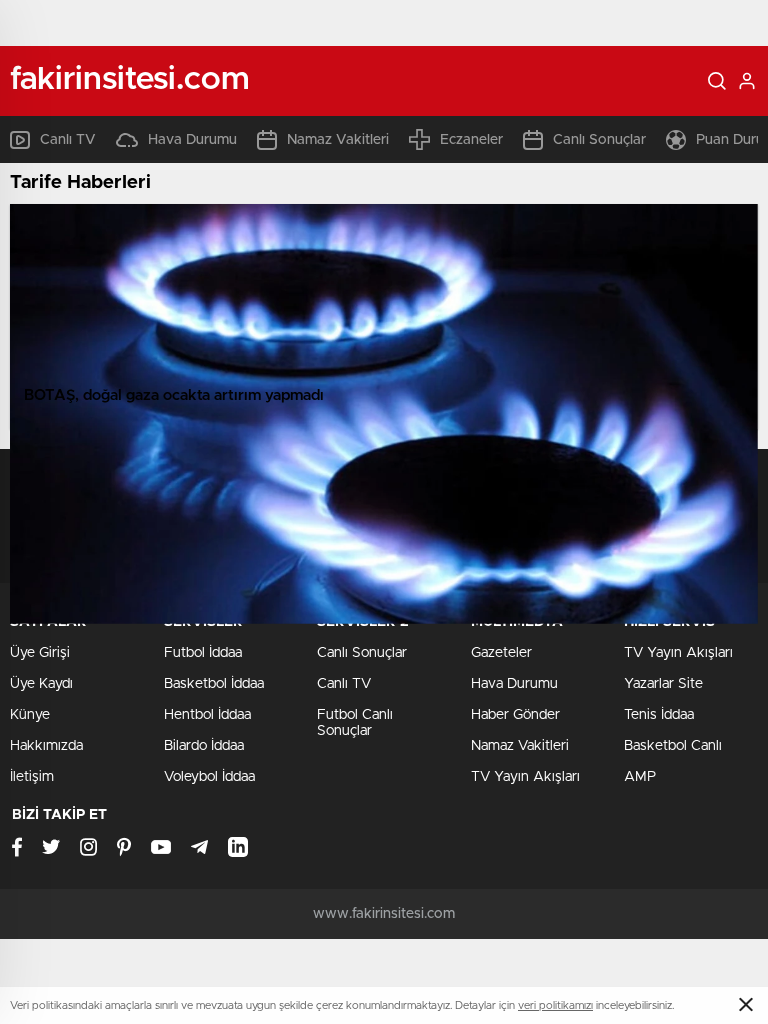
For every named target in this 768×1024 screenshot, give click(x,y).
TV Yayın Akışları (525, 777)
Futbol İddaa (203, 653)
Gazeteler (501, 653)
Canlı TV (68, 140)
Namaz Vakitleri (338, 140)
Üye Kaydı (41, 684)
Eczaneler (471, 140)
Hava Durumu (192, 140)
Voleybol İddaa (209, 777)
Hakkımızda (46, 746)
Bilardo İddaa (204, 746)
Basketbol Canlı (673, 746)
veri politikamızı (555, 1005)
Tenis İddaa (659, 715)
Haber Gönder (515, 715)
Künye (30, 715)
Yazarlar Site (663, 684)
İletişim (32, 777)
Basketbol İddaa (214, 684)
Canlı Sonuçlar (599, 140)
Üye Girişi (40, 653)
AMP (640, 777)
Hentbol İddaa (207, 715)
